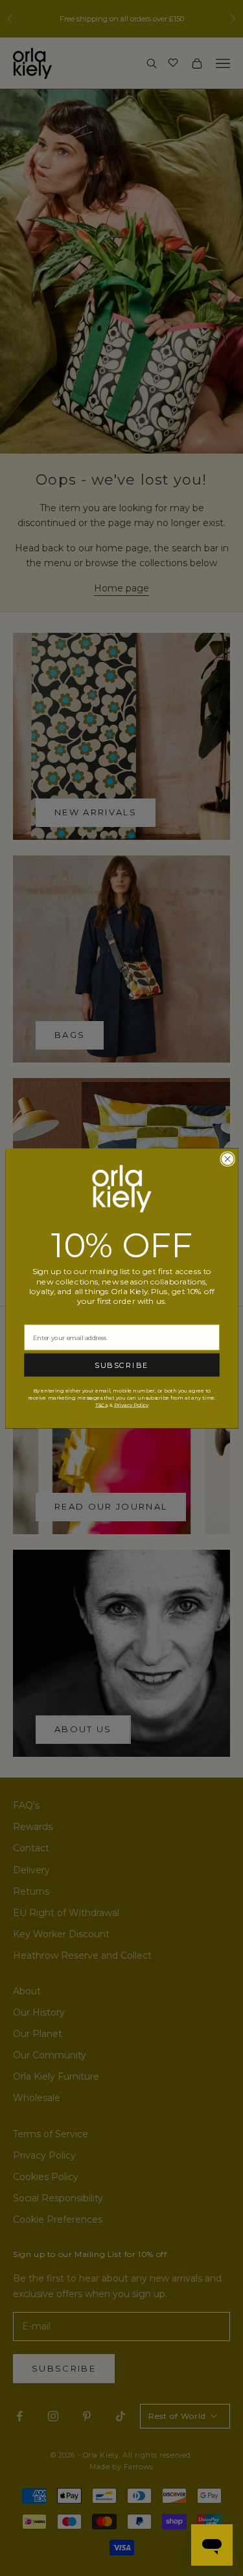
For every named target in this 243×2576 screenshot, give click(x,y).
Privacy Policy (131, 1404)
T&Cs (100, 1404)
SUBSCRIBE (122, 1365)
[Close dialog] (227, 1159)
